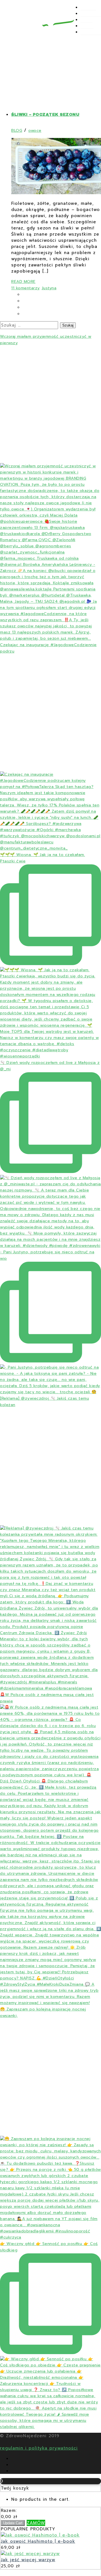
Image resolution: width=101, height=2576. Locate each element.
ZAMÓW (36, 2523)
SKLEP (87, 26)
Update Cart (13, 2523)
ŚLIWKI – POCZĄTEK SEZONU (45, 115)
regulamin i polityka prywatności (39, 2448)
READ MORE (23, 282)
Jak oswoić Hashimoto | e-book (38, 2541)
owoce (35, 131)
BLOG (86, 20)
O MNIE (88, 8)
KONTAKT (91, 32)
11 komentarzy (26, 288)
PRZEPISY (91, 14)
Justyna (49, 288)
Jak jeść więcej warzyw (28, 2560)
